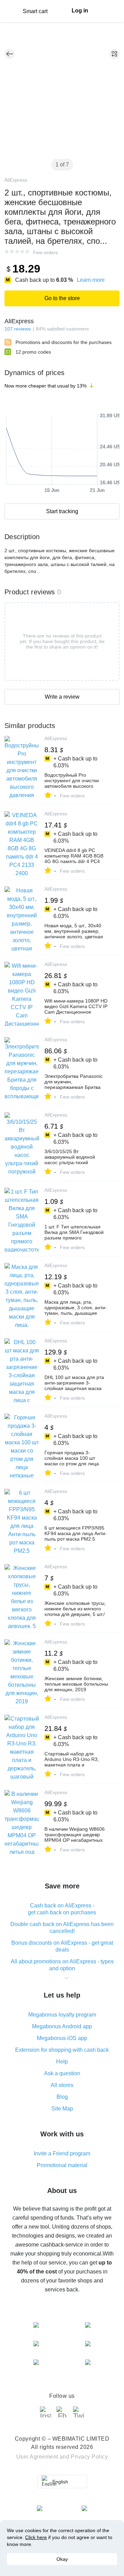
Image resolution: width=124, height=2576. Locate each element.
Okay (62, 2559)
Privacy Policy (89, 2457)
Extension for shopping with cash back (62, 2050)
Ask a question (62, 2073)
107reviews (18, 329)
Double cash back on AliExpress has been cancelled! (62, 1928)
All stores (62, 2085)
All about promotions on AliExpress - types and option (62, 1965)
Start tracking (62, 511)
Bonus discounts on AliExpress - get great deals (62, 1946)
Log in (80, 11)
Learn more (91, 280)
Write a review (62, 697)
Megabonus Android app (62, 2026)
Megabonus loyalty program (62, 2015)
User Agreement (37, 2457)
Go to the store (62, 298)
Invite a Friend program (62, 2153)
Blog (62, 2097)
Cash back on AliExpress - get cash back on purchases (62, 1909)
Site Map (62, 2109)
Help (62, 2062)
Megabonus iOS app (62, 2038)
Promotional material (62, 2165)
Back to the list (10, 54)
